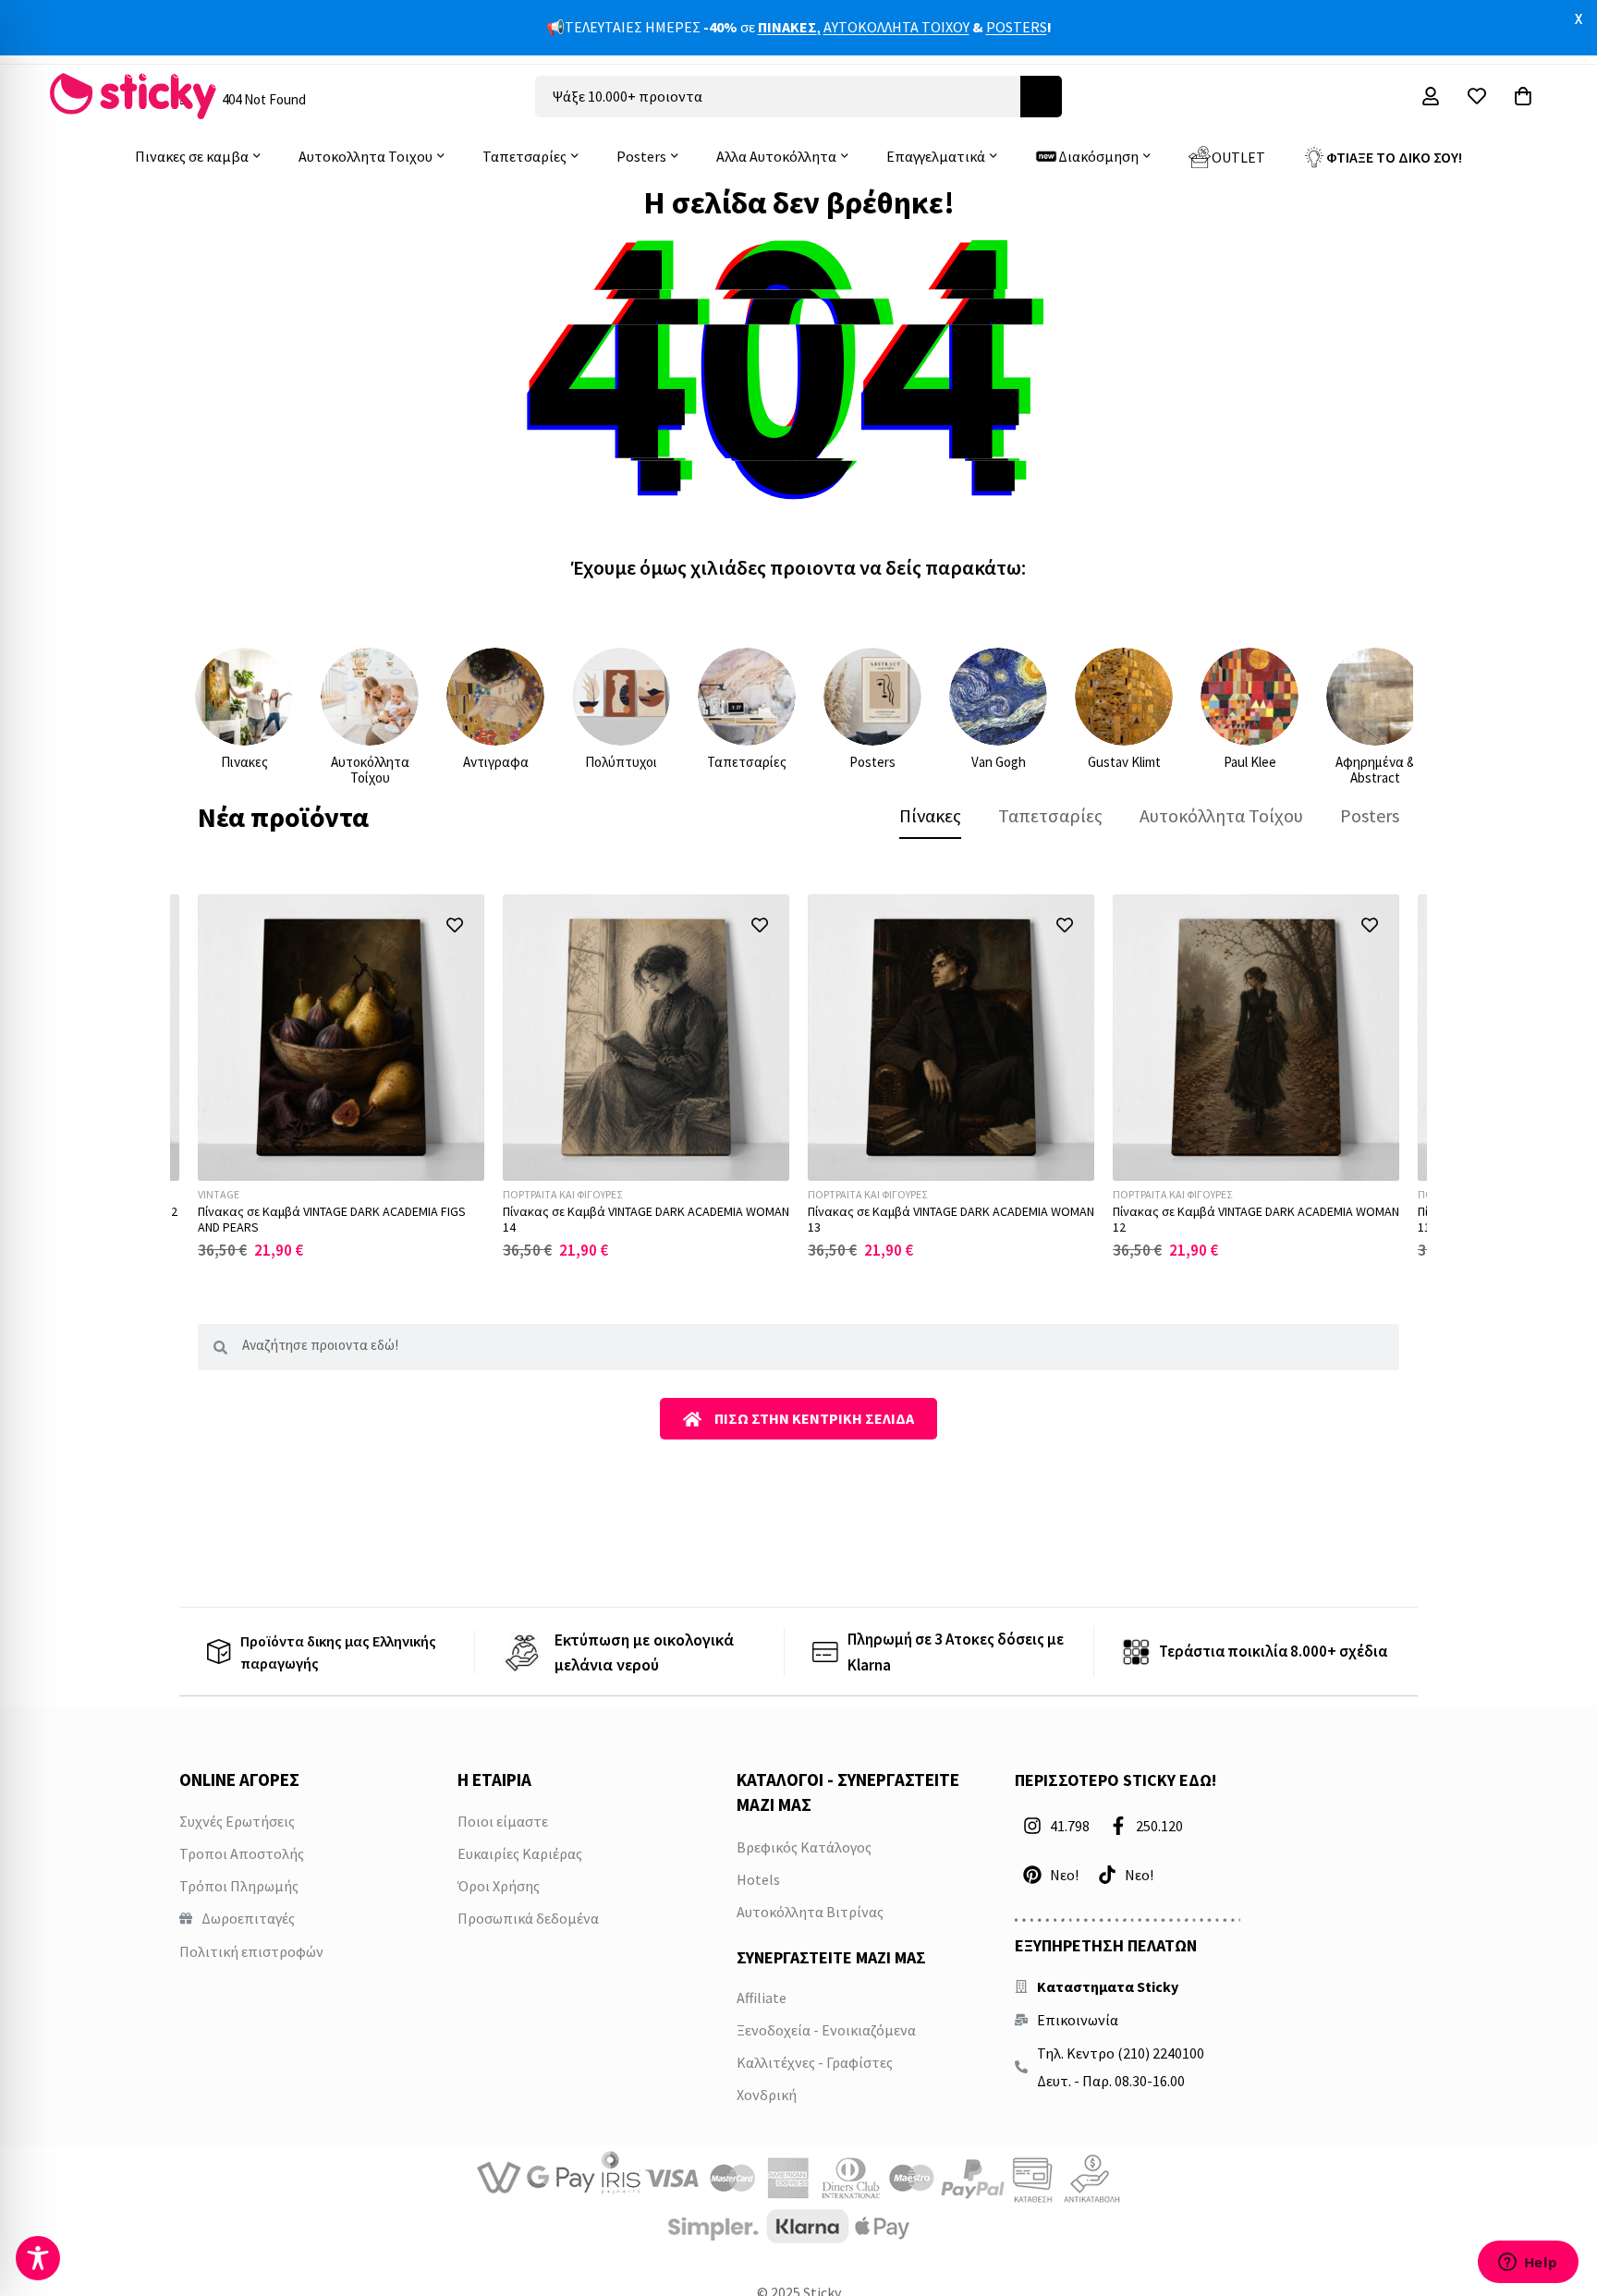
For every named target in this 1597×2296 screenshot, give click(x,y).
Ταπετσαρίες (747, 762)
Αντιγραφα (496, 762)
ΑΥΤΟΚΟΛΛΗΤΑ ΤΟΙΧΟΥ (896, 27)
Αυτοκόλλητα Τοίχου (370, 770)
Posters (872, 762)
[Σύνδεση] (1431, 96)
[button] (454, 924)
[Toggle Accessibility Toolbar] (38, 2258)
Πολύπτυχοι (621, 762)
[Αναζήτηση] (1041, 97)
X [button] (1579, 18)
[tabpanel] (798, 1077)
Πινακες (244, 762)
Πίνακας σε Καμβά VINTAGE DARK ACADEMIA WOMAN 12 (1256, 1219)
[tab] (930, 816)
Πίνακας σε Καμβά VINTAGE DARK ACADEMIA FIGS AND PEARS (332, 1219)
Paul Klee (1250, 762)
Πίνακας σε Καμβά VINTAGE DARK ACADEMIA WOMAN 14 (646, 1219)
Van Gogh (999, 762)
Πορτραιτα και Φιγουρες (562, 1194)
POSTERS (1017, 27)
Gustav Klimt (1124, 762)
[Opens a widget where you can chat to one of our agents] (1528, 2264)
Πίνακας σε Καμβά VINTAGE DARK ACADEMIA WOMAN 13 (951, 1219)
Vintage (219, 1194)
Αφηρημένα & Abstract (1375, 770)
